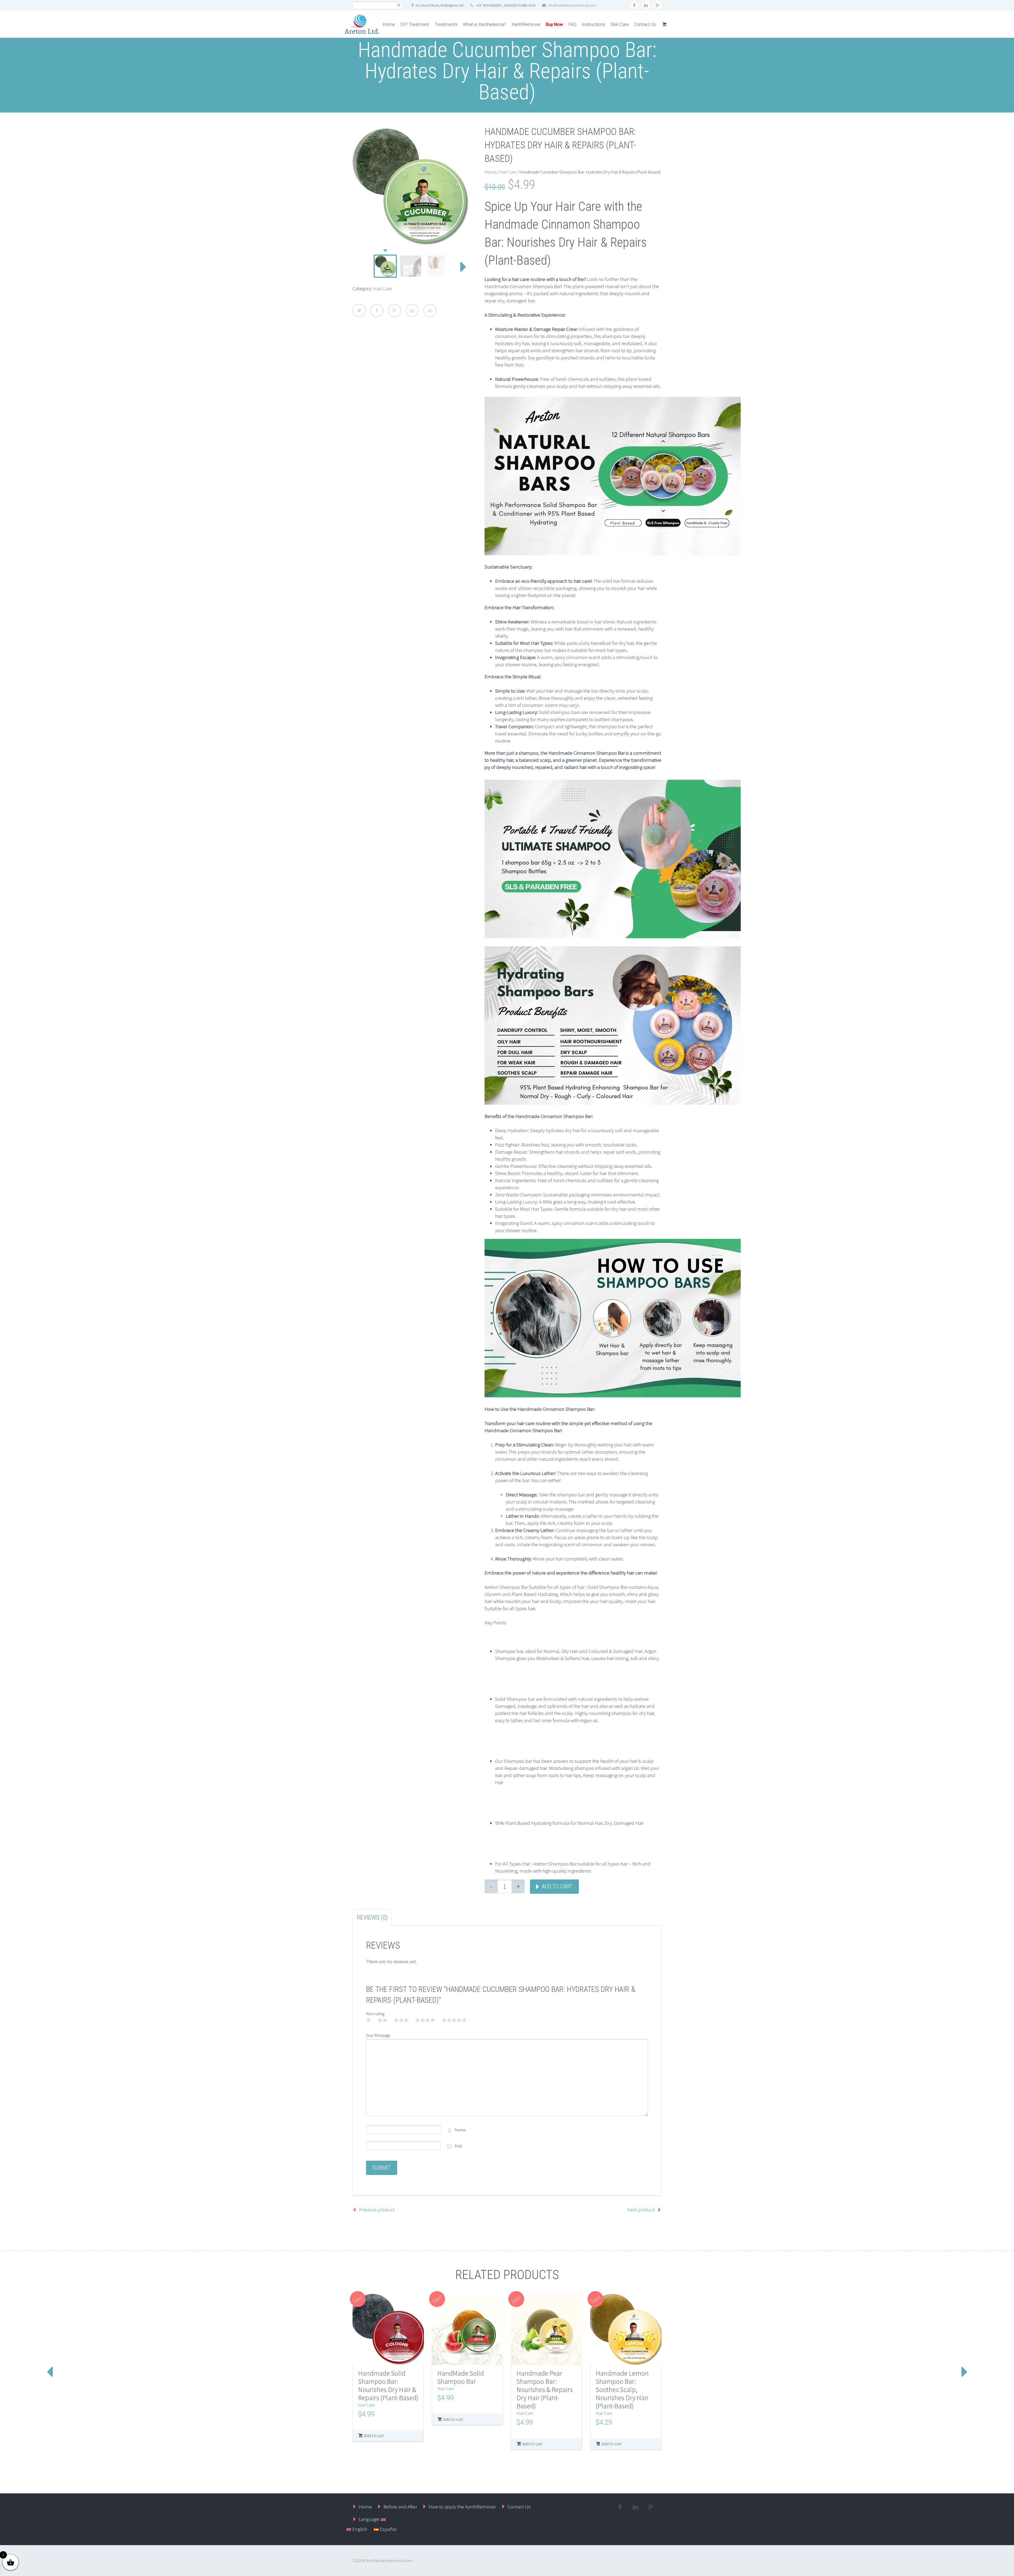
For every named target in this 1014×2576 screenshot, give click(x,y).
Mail (458, 2146)
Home (389, 24)
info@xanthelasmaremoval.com (572, 5)
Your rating (375, 2014)
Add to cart (557, 1886)
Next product (641, 2210)
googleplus (658, 5)
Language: (370, 2519)
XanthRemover (526, 24)
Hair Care (382, 288)
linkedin (646, 5)
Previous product (377, 2210)
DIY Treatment (415, 24)
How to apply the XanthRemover (462, 2507)
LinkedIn (412, 311)
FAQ (572, 24)
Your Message (378, 2035)
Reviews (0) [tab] (372, 1917)
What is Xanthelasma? (485, 24)
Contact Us (645, 24)
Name (460, 2130)
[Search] (399, 5)
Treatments (446, 24)
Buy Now (554, 24)
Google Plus (395, 311)
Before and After (400, 2507)
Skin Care (620, 24)
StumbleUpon (430, 311)
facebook (634, 5)
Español (388, 2529)
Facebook (377, 311)
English (359, 2529)
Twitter (359, 311)
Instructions (593, 24)
